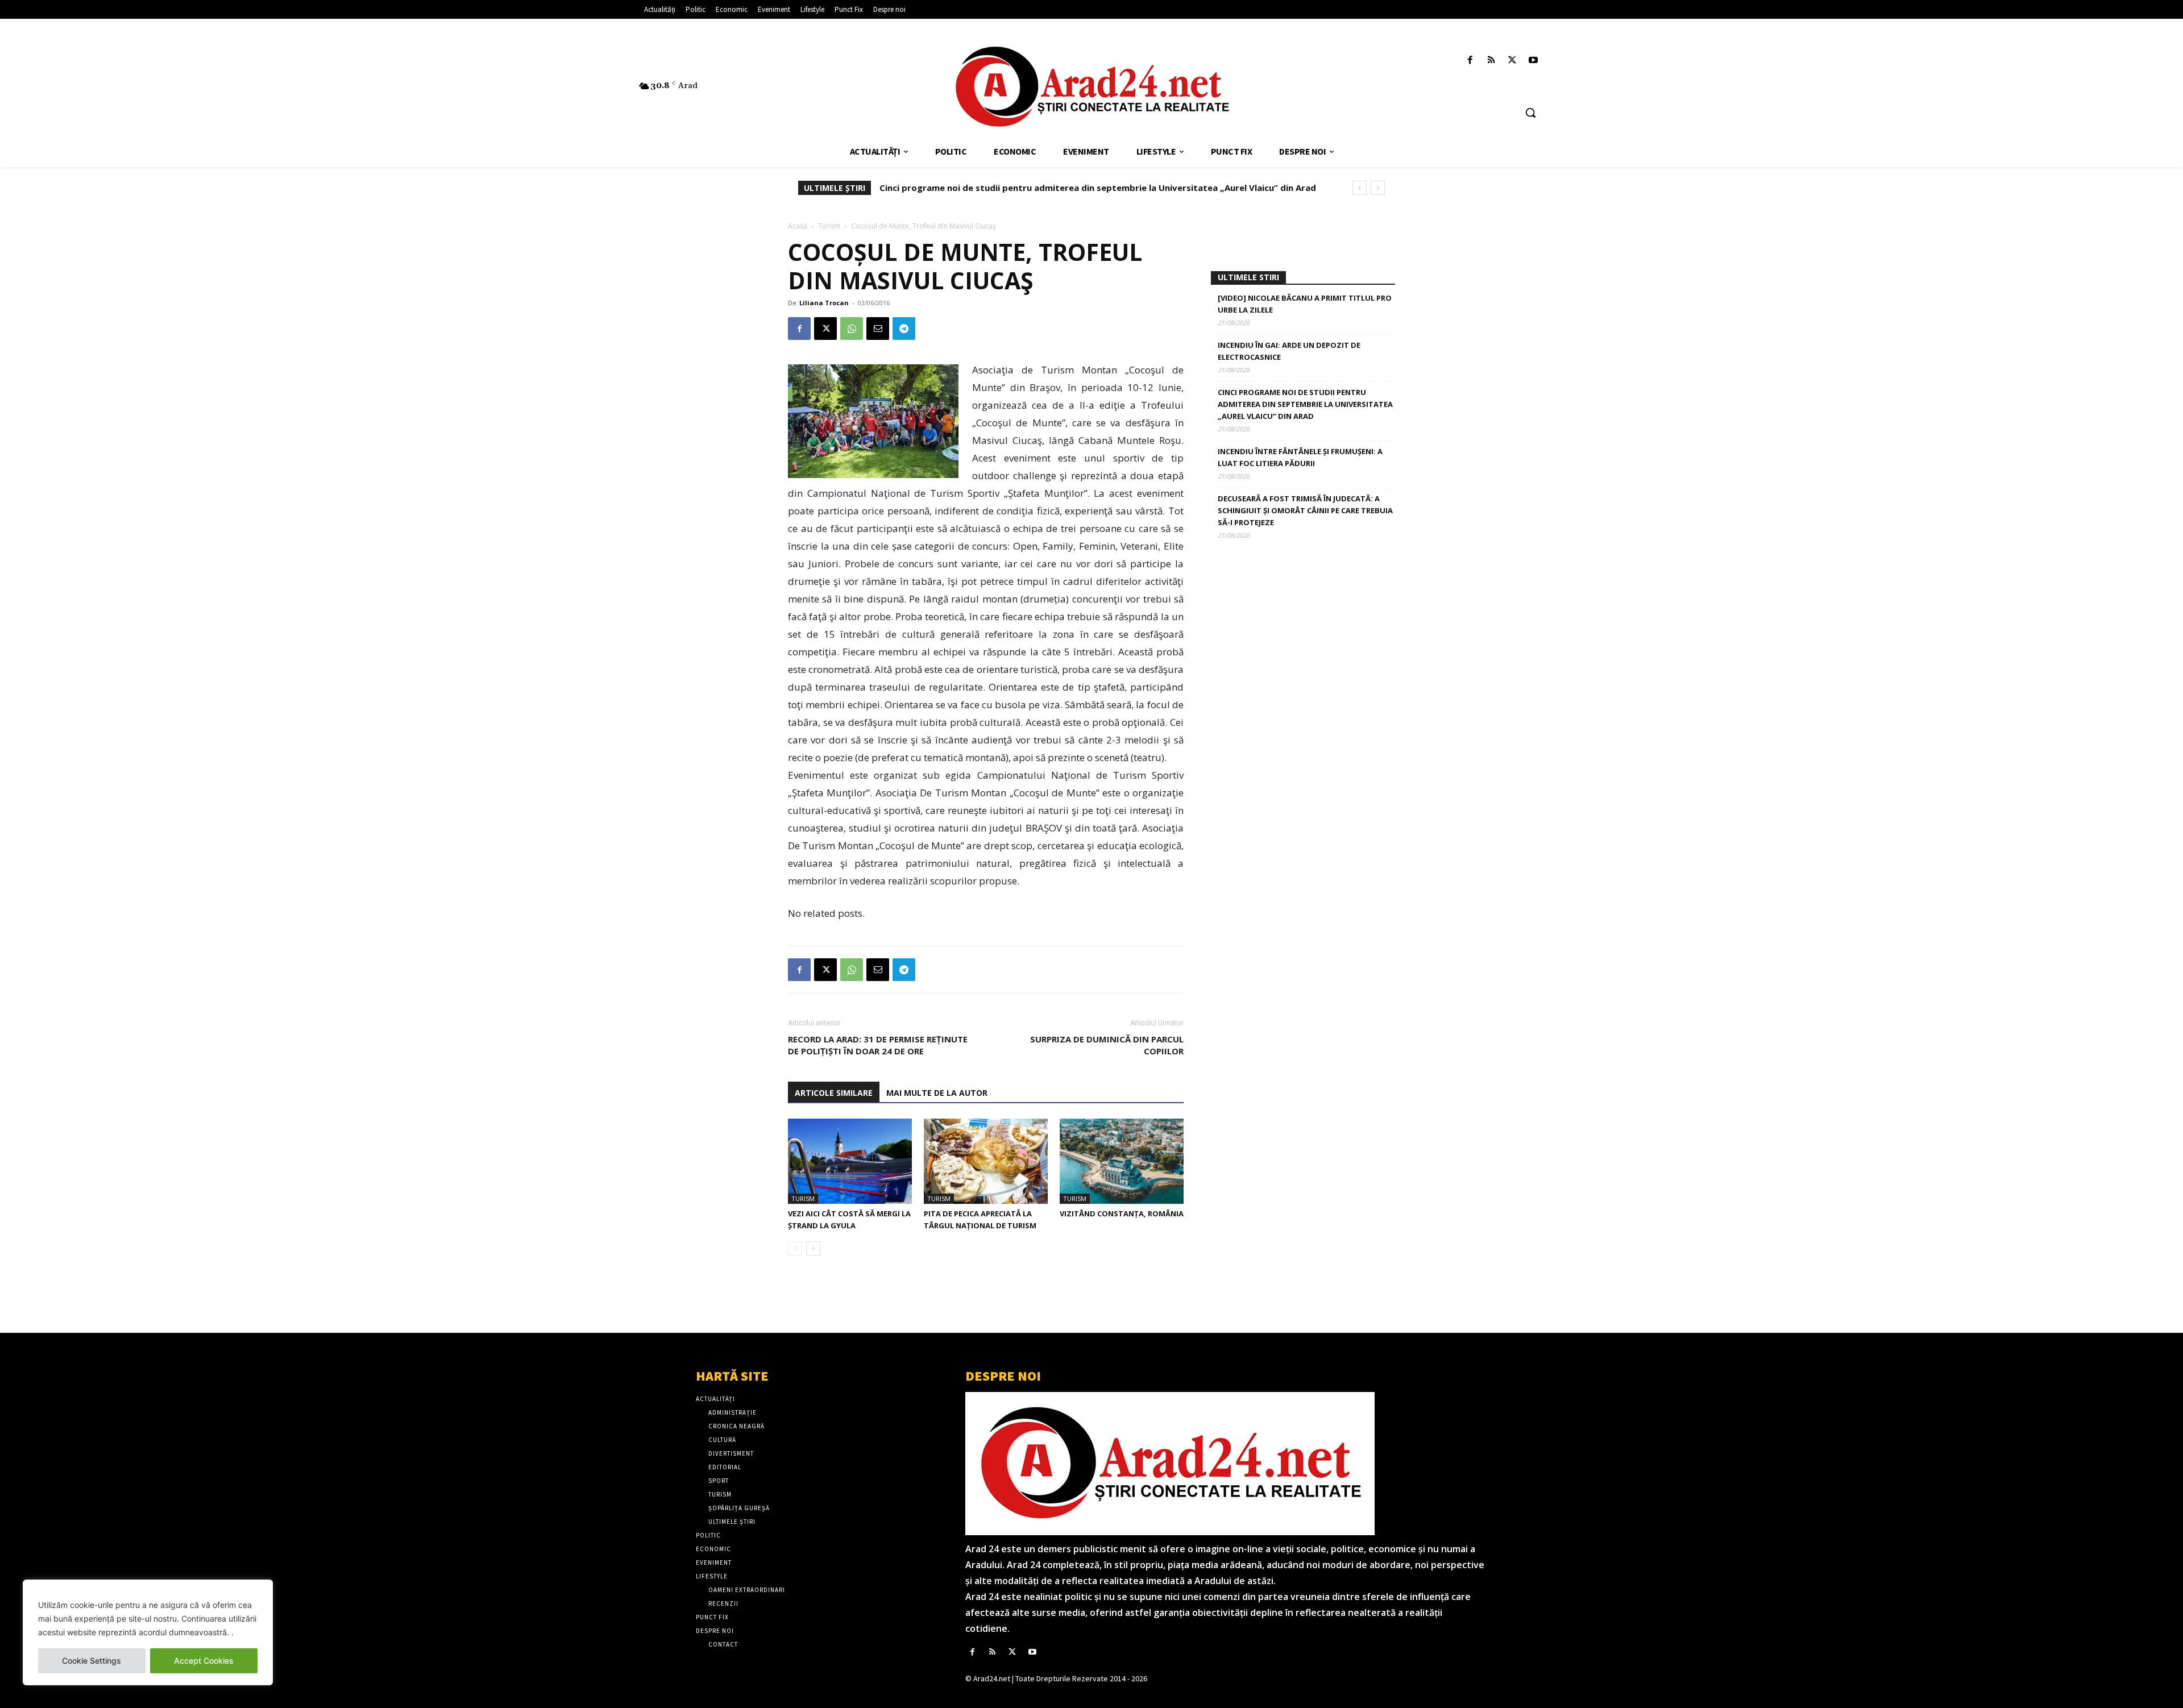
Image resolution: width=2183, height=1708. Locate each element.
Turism (829, 226)
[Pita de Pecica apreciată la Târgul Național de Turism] (986, 1161)
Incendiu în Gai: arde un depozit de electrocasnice (1289, 351)
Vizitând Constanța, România (1122, 1214)
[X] (1512, 61)
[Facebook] (1470, 61)
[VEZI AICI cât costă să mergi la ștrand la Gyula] (850, 1161)
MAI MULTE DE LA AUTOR (937, 1093)
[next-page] (813, 1248)
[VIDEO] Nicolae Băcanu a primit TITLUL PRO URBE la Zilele (1305, 304)
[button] (1530, 113)
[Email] (878, 329)
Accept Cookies (204, 1661)
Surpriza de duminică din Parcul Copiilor (1107, 1045)
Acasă (798, 226)
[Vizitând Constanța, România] (1122, 1161)
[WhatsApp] (852, 329)
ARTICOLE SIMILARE (834, 1093)
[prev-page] (795, 1248)
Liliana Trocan (824, 303)
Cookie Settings (92, 1661)
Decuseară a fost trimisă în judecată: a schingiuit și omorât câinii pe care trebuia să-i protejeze (1305, 510)
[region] (148, 1632)
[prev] (1360, 188)
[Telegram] (904, 329)
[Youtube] (1534, 61)
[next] (1378, 188)
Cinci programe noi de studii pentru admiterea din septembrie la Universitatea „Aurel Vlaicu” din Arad (1305, 404)
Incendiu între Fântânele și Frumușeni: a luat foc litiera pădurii (1011, 188)
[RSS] (1491, 61)
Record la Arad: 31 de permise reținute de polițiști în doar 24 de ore (878, 1045)
